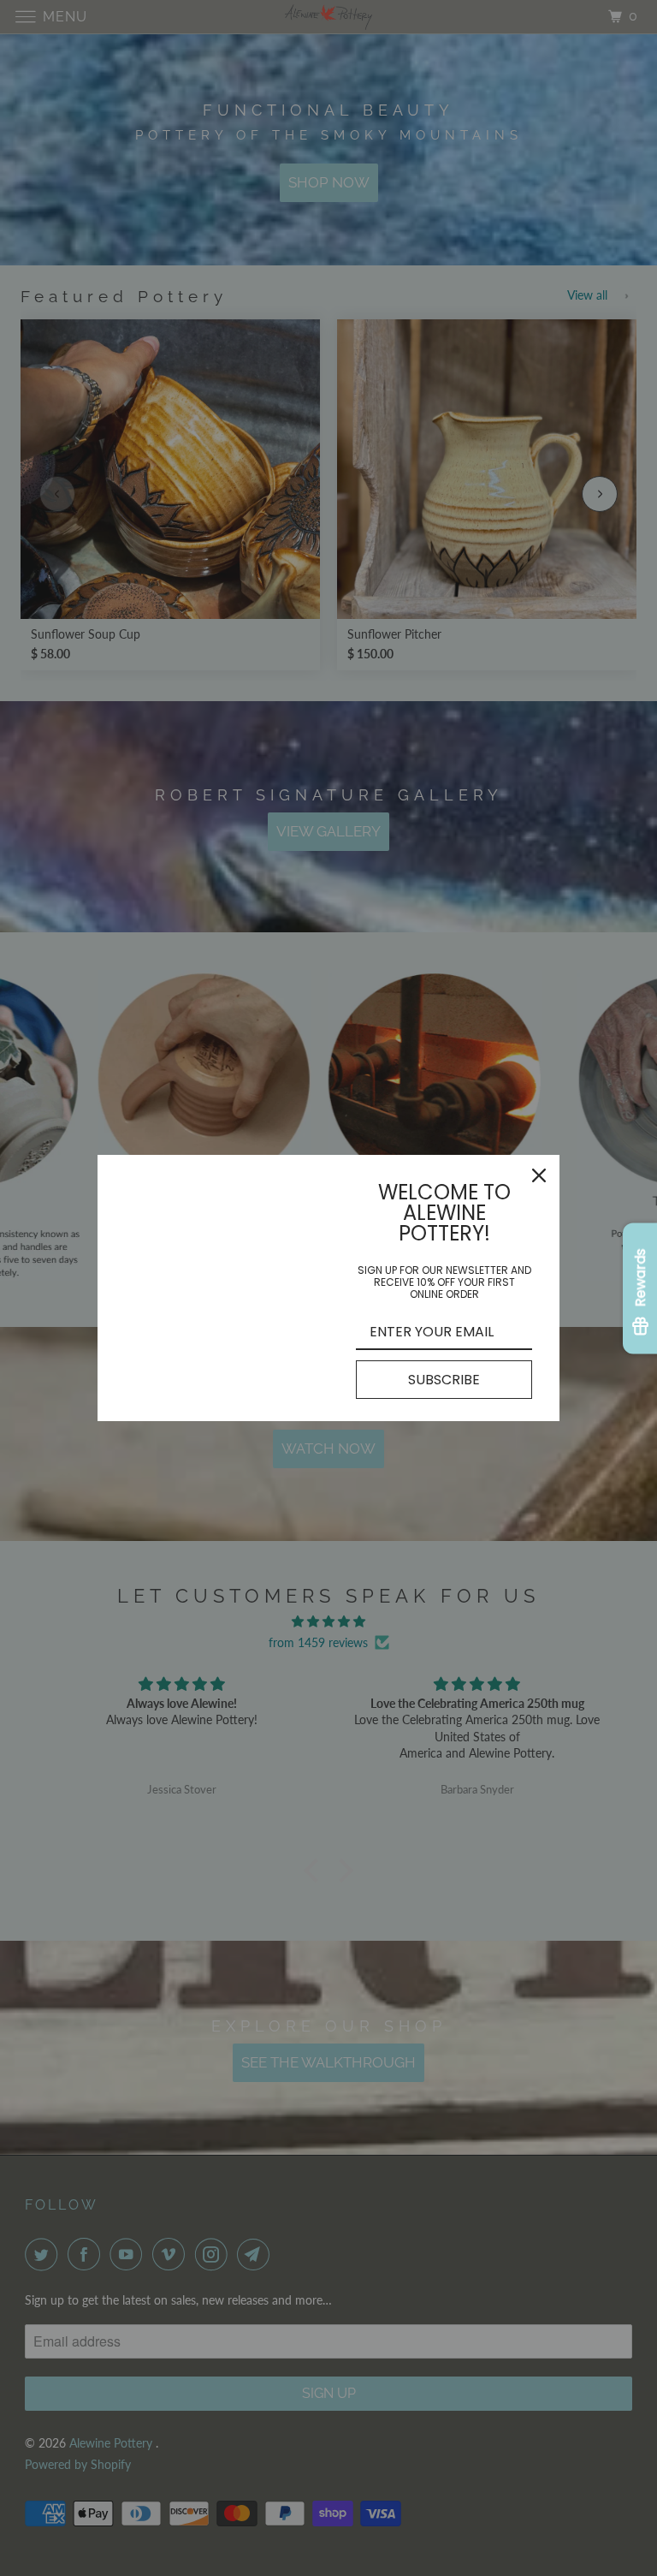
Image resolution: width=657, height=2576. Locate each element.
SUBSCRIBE (444, 1380)
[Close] (539, 1175)
